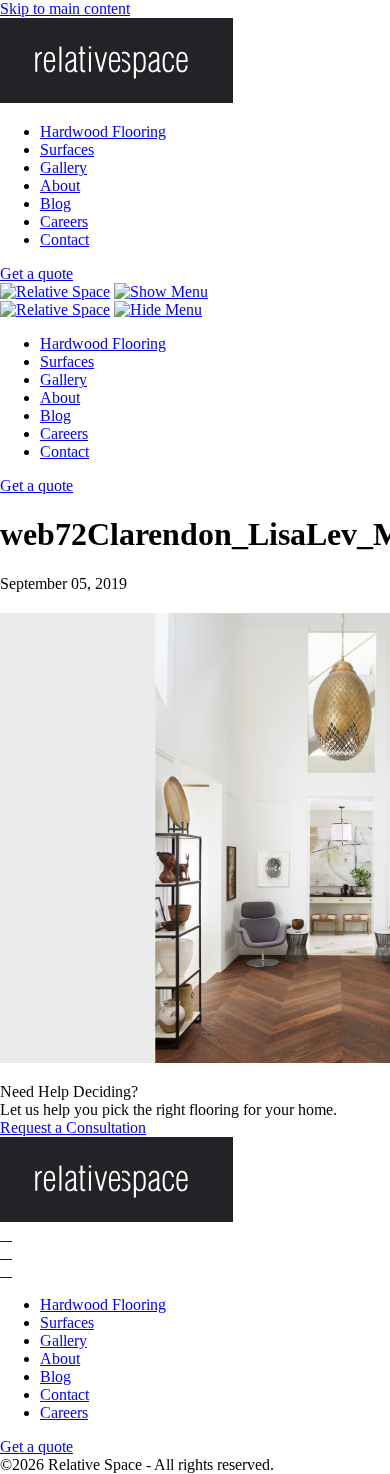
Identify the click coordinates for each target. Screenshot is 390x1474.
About (60, 185)
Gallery (63, 167)
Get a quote (36, 273)
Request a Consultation (73, 1127)
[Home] (55, 291)
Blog (55, 203)
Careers (64, 221)
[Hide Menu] (158, 309)
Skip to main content (65, 8)
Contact (64, 239)
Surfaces (67, 149)
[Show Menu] (161, 291)
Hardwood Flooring (103, 131)
